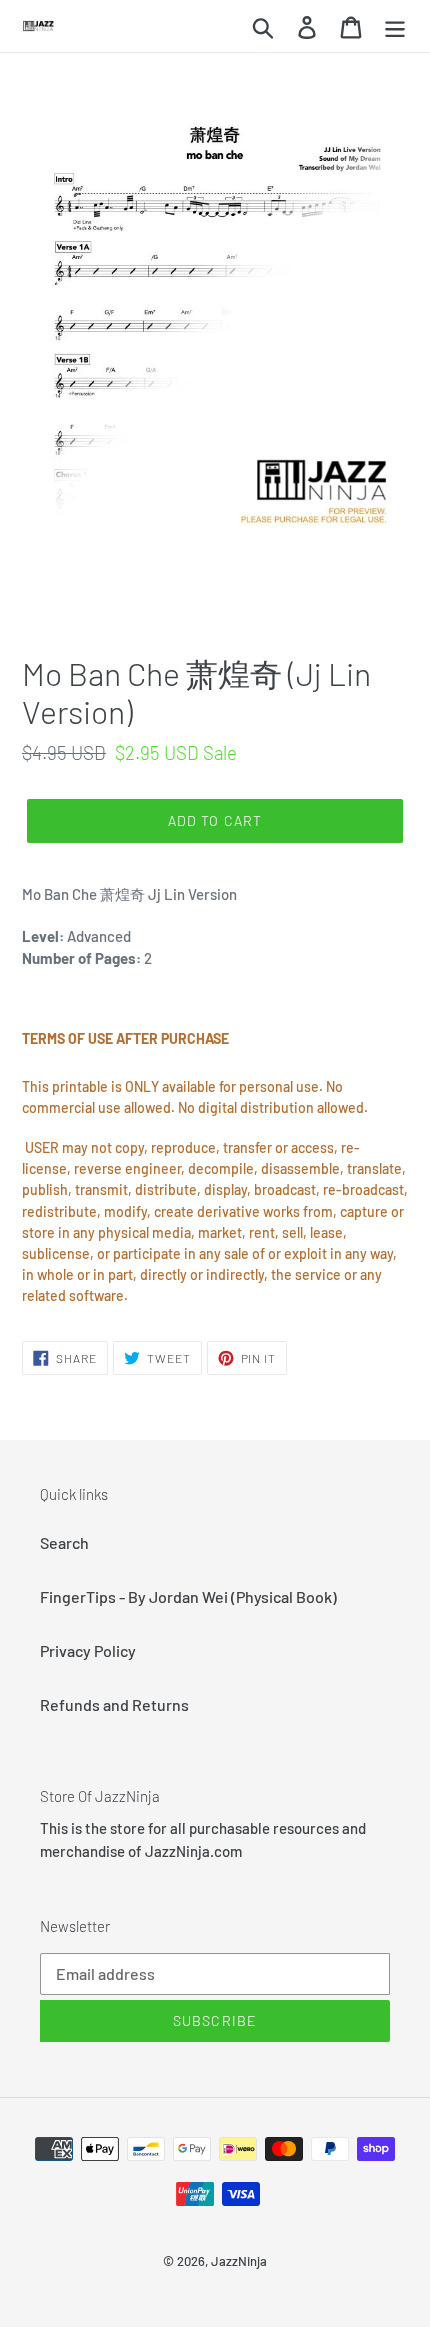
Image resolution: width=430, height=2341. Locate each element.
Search (64, 1542)
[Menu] (395, 25)
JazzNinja (239, 2261)
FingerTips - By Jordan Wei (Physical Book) (188, 1596)
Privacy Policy (88, 1650)
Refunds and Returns (114, 1704)
